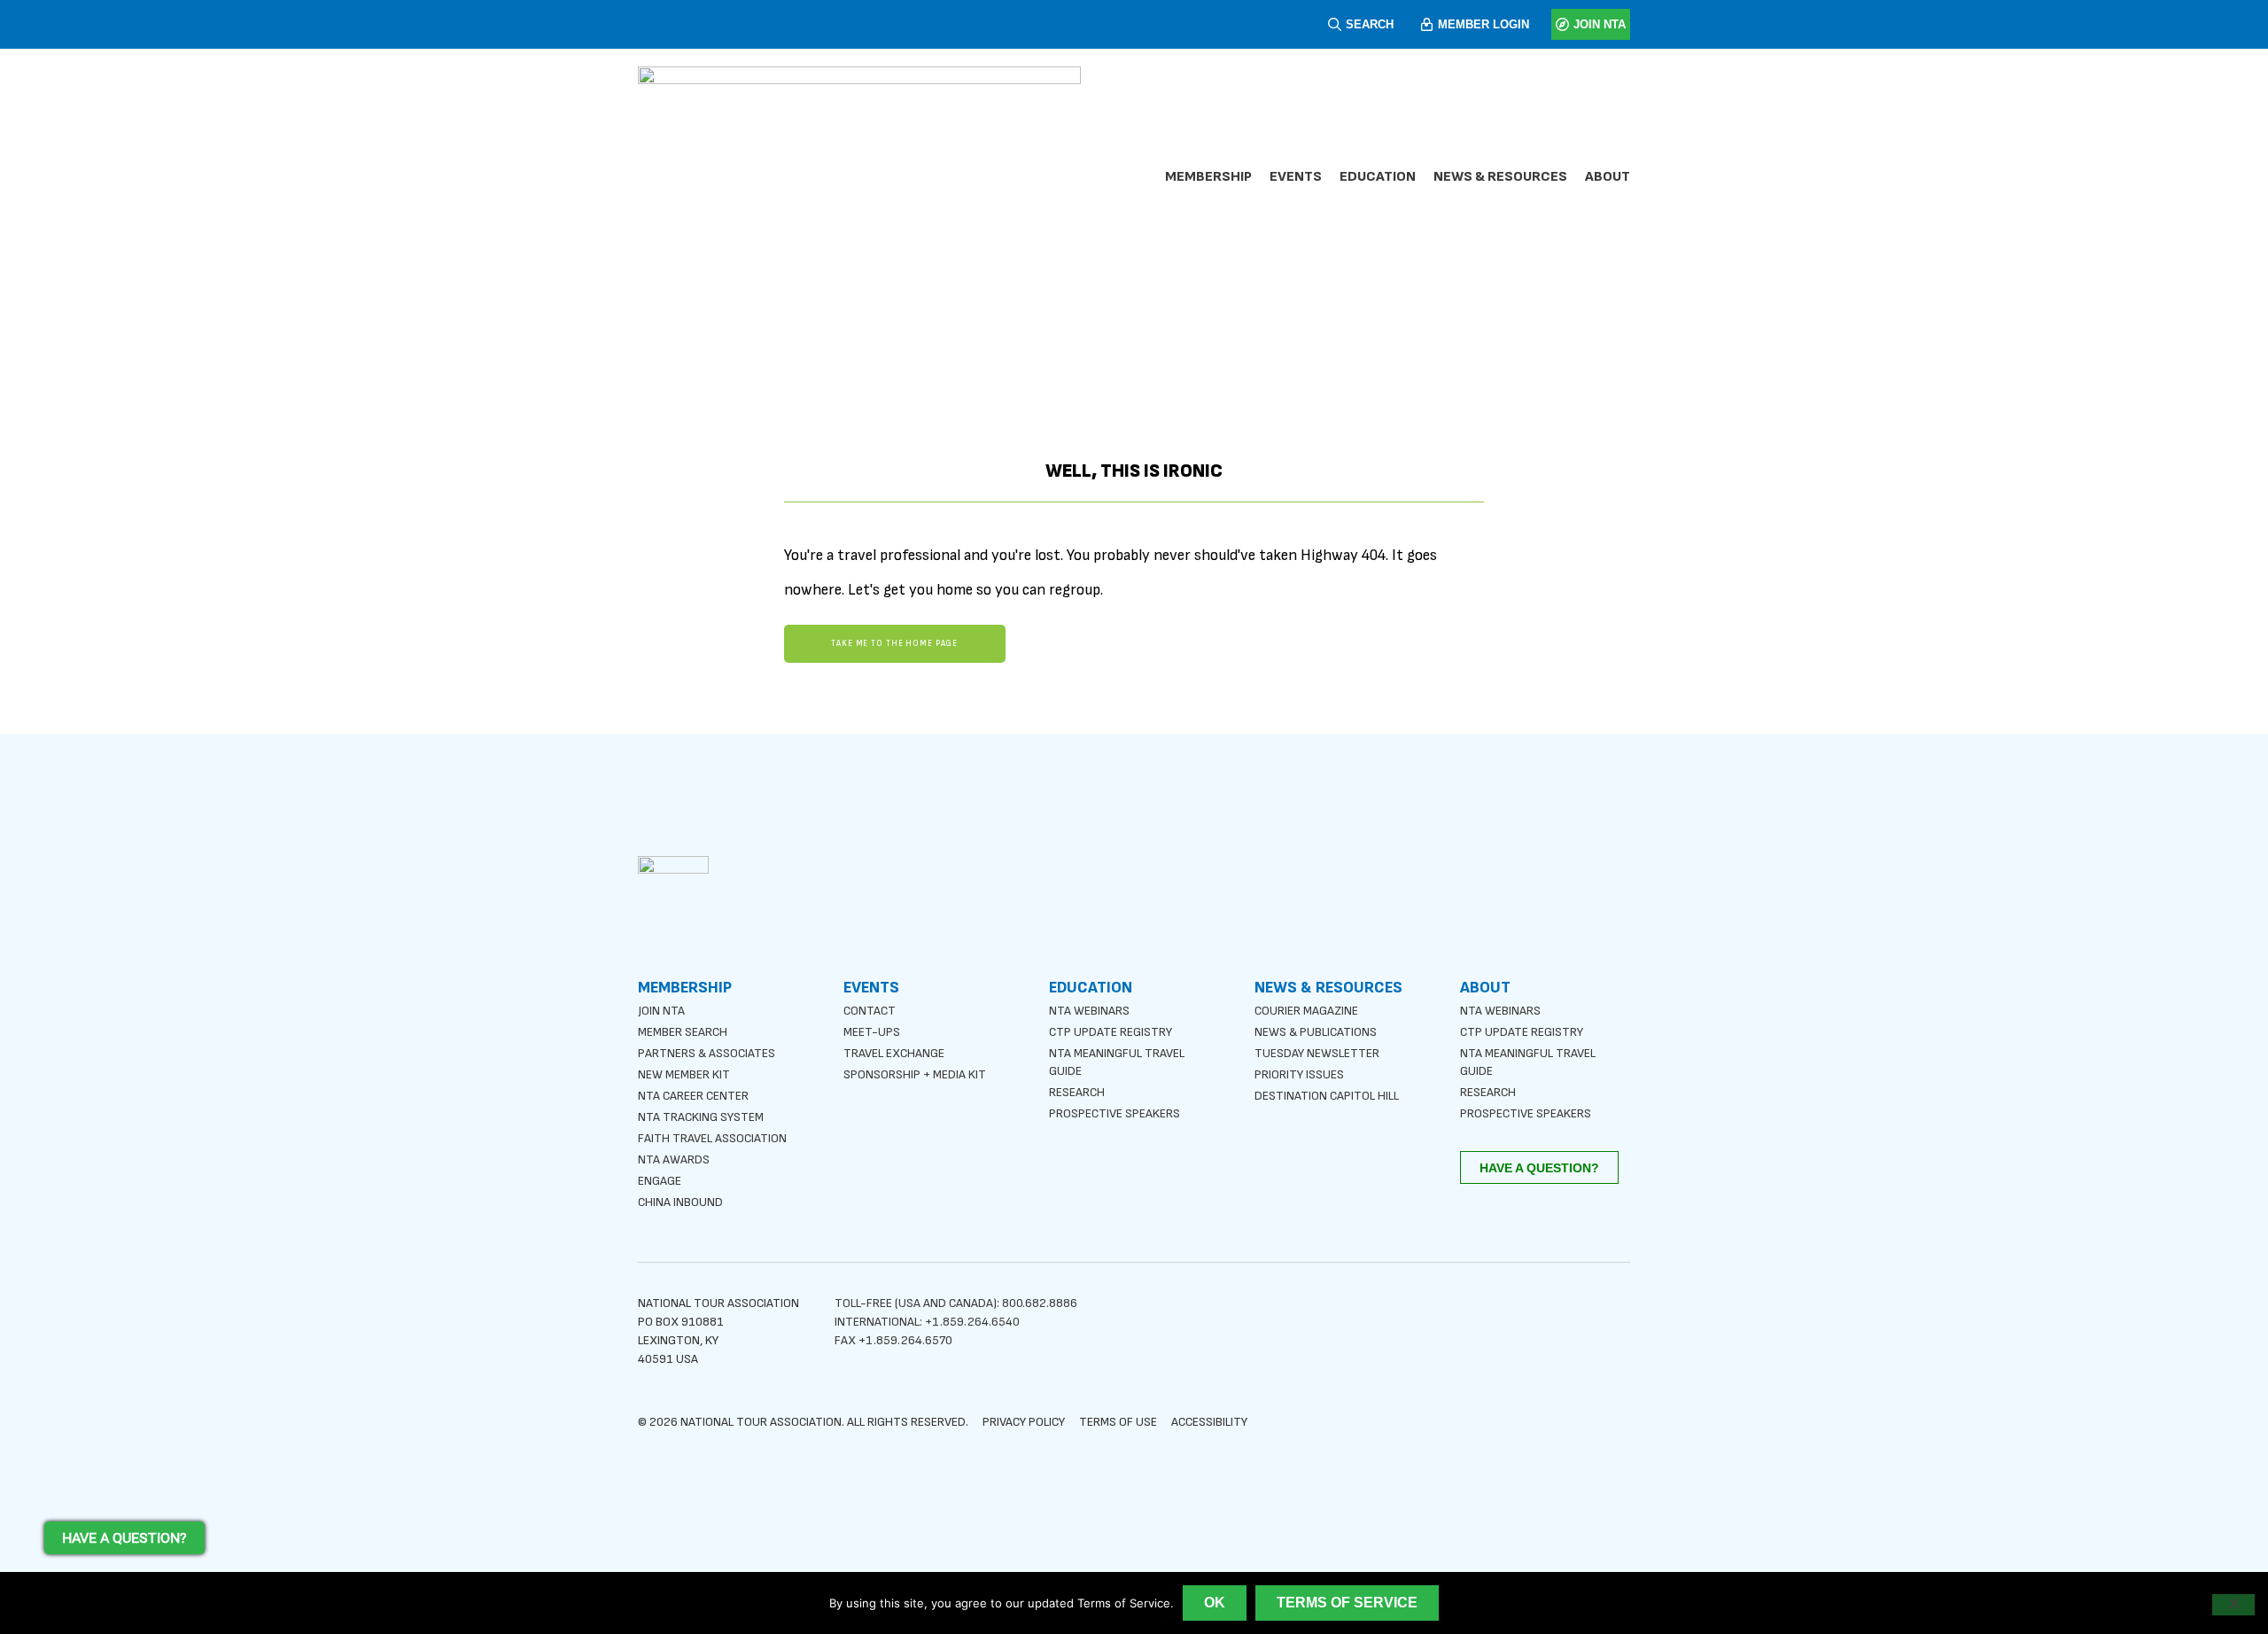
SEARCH (1370, 24)
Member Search (683, 1032)
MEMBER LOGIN (1484, 24)
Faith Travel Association (712, 1138)
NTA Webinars (1089, 1011)
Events (1296, 177)
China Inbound (680, 1202)
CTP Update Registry (1111, 1032)
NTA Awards (674, 1159)
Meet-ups (872, 1032)
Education (1378, 177)
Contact (870, 1011)
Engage (660, 1181)
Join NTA (661, 1011)
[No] (2233, 1605)
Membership (1208, 177)
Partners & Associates (707, 1053)
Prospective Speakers (1115, 1113)
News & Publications (1316, 1032)
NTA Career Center (693, 1096)
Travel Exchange (894, 1053)
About (1608, 177)
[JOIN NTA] (1562, 24)
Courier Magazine (1306, 1011)
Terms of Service (1347, 1603)
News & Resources (1500, 177)
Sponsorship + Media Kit (915, 1074)
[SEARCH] (1335, 24)
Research (1077, 1092)
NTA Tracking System (701, 1117)
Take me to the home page (894, 644)
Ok (1215, 1603)
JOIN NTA (1600, 24)
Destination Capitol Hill (1327, 1096)
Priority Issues (1299, 1074)
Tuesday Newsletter (1317, 1053)
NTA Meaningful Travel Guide (1117, 1062)
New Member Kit (684, 1074)
